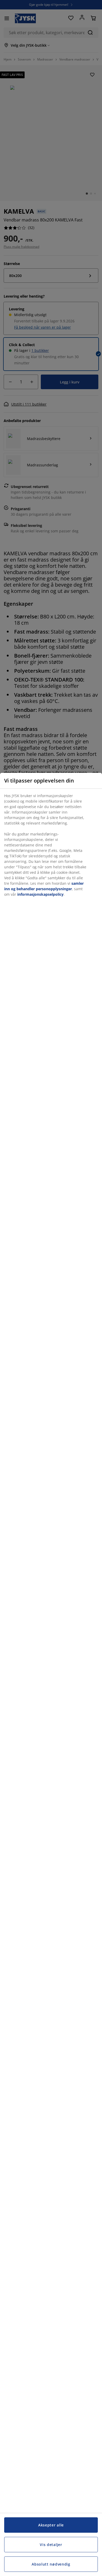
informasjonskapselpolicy (40, 894)
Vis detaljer (51, 2545)
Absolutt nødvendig (51, 2564)
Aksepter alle (51, 2525)
